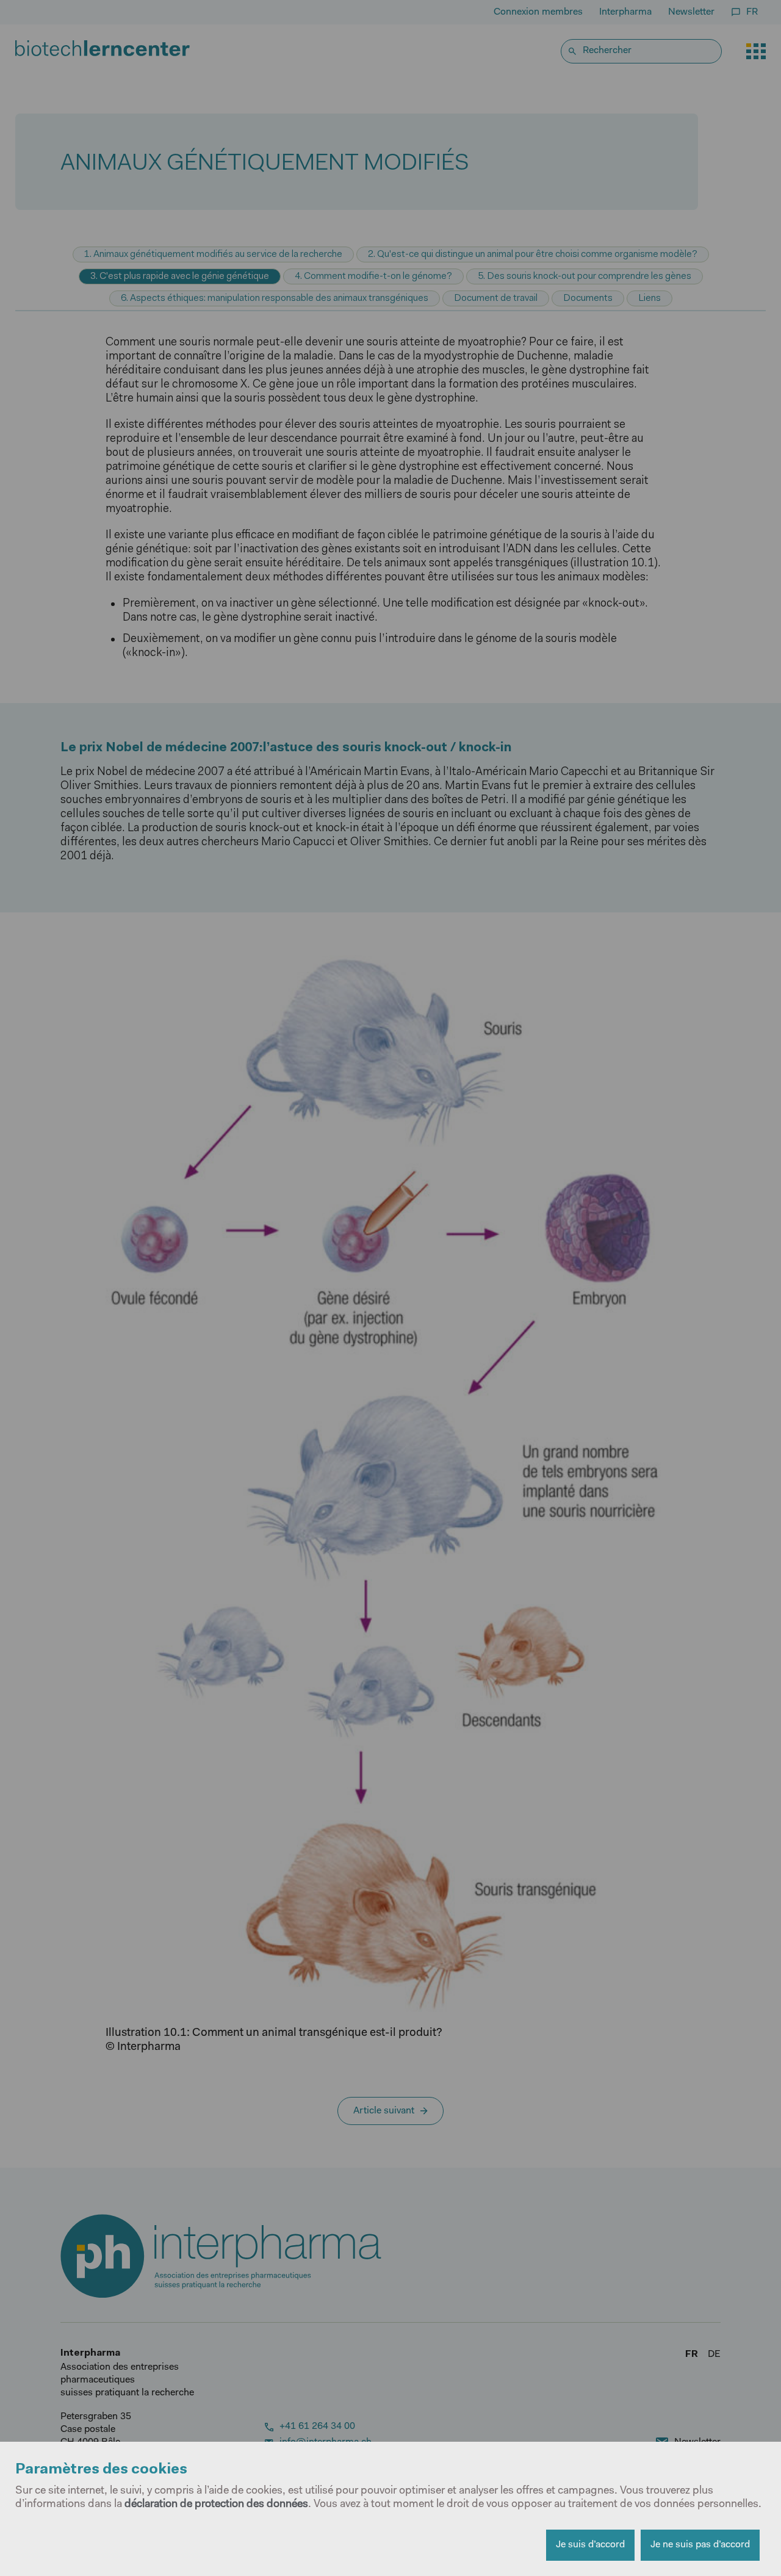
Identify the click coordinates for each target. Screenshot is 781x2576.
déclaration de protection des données (216, 2505)
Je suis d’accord (590, 2545)
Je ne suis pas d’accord (700, 2545)
